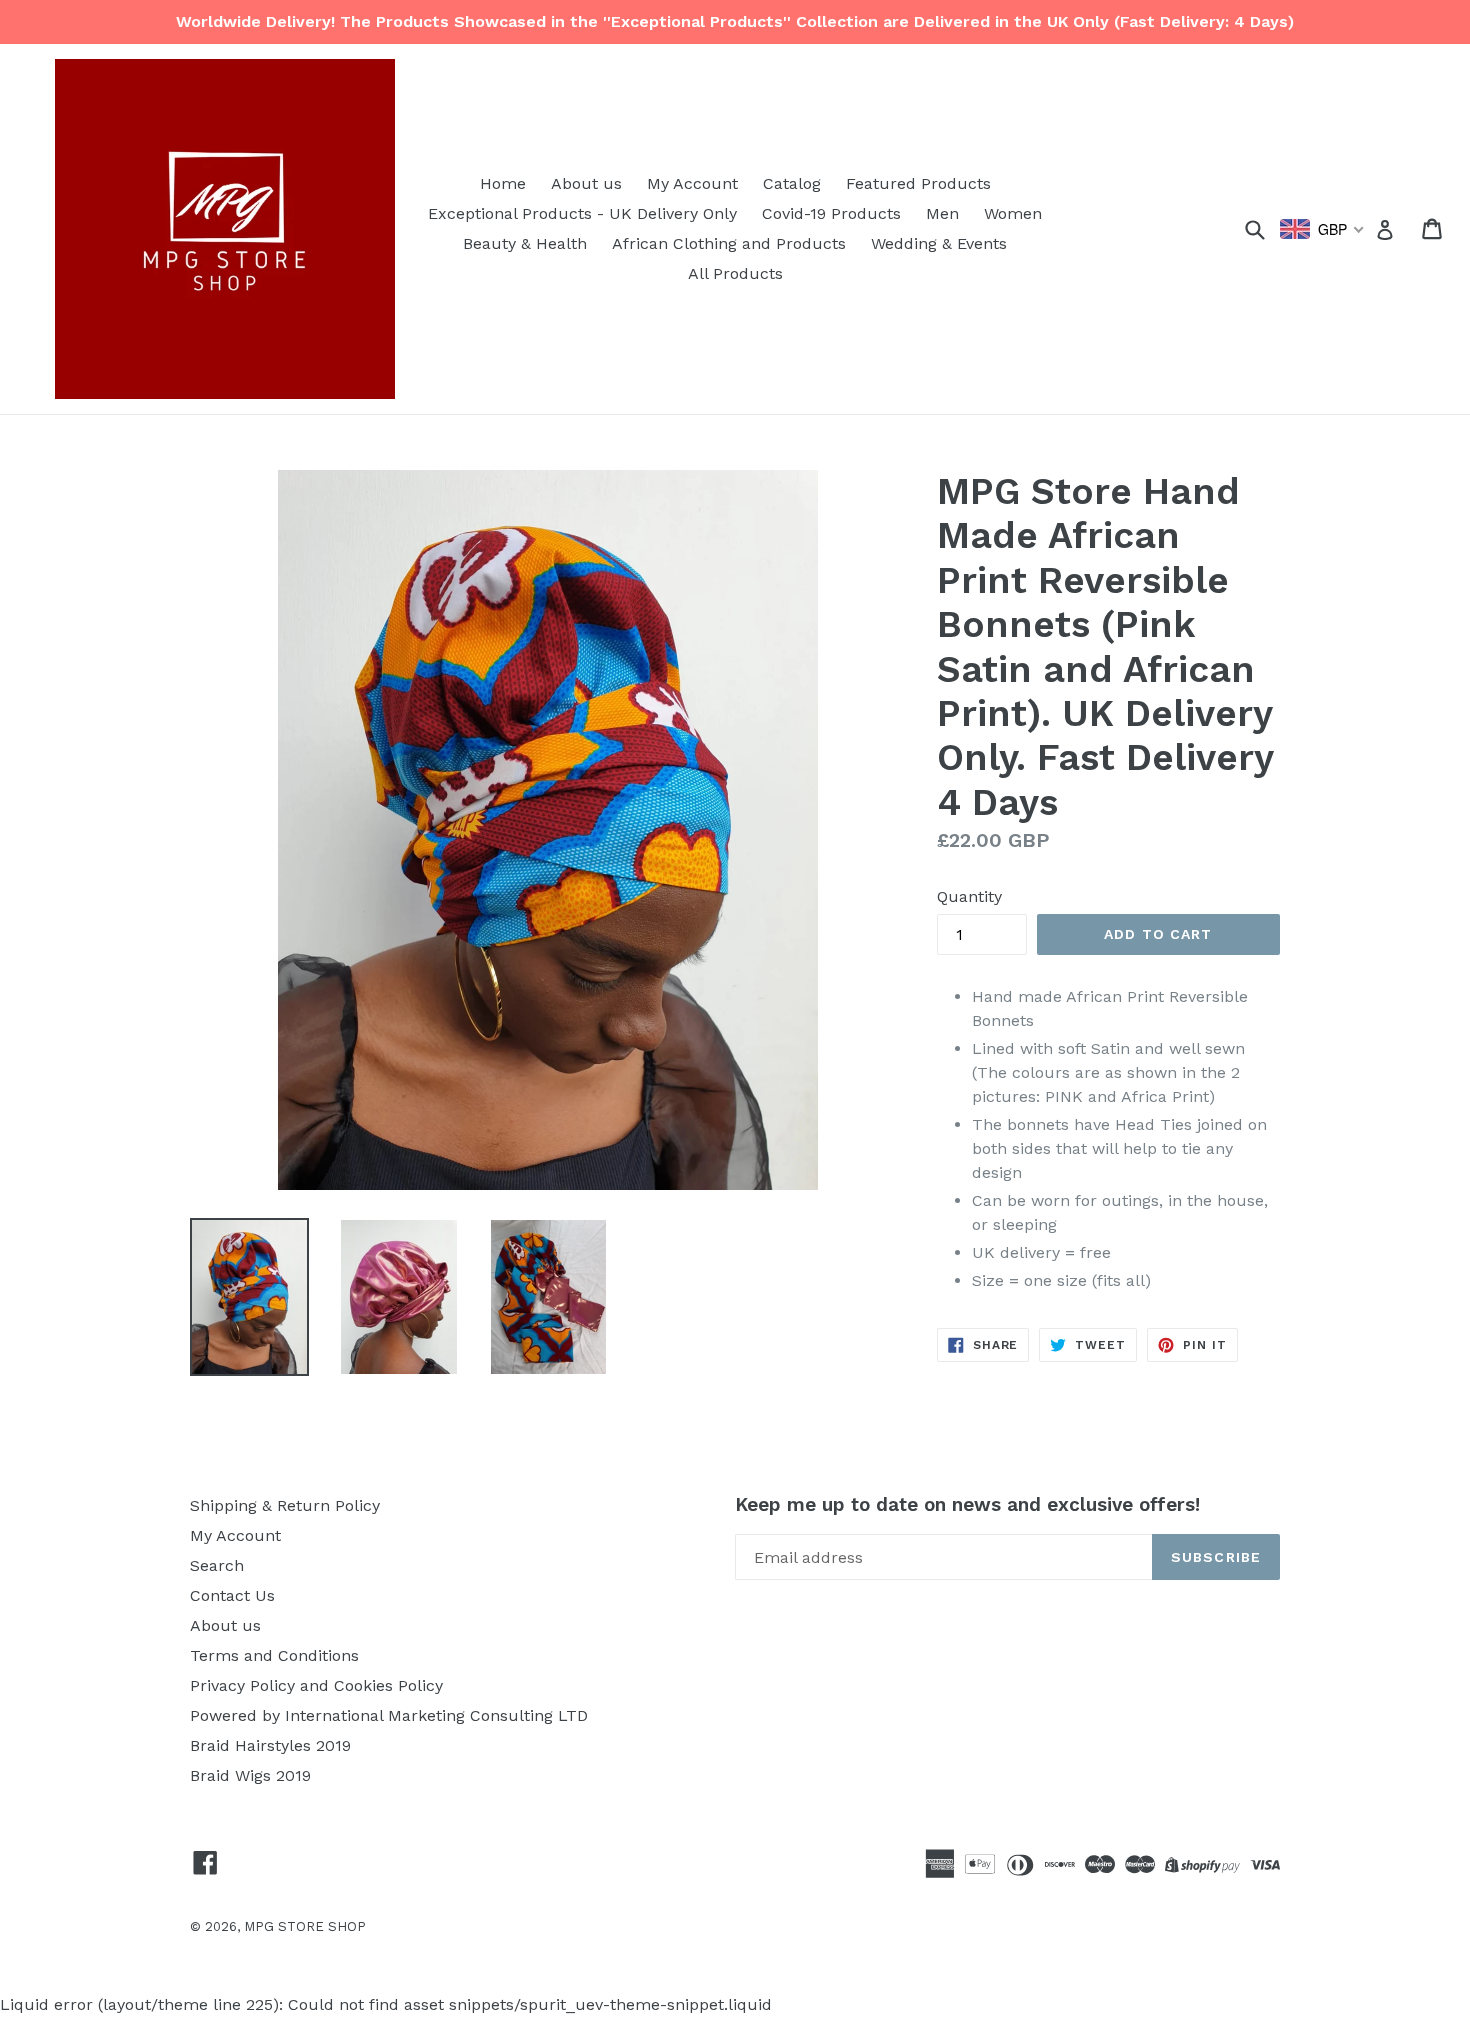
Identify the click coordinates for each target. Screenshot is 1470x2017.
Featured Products (918, 183)
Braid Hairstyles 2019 (270, 1745)
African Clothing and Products (729, 243)
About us (586, 183)
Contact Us (232, 1595)
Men (942, 213)
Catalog (792, 183)
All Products (735, 273)
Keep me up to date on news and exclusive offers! (967, 1505)
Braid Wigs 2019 (250, 1775)
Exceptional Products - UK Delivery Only (582, 213)
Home (503, 183)
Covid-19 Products (831, 213)
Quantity (969, 896)
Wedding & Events (939, 243)
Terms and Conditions (274, 1655)
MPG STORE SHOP (305, 1926)
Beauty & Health (525, 243)
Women (1013, 213)
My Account (692, 183)
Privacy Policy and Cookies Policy (316, 1685)
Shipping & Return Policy (285, 1505)
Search (217, 1565)
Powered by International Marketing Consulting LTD (389, 1715)
